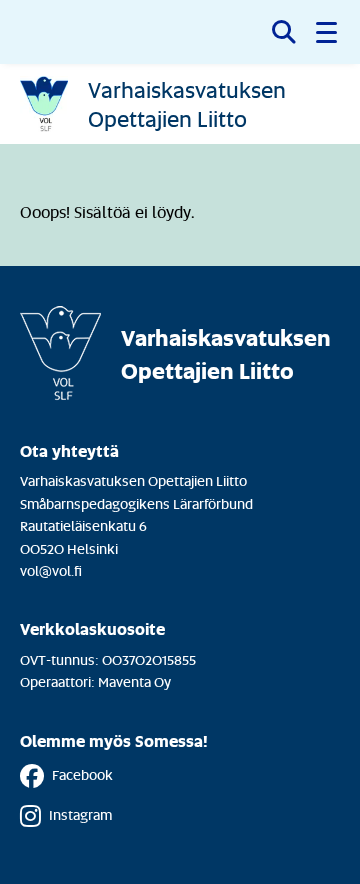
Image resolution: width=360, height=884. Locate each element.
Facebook (82, 774)
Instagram (80, 814)
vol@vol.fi (51, 570)
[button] (328, 32)
